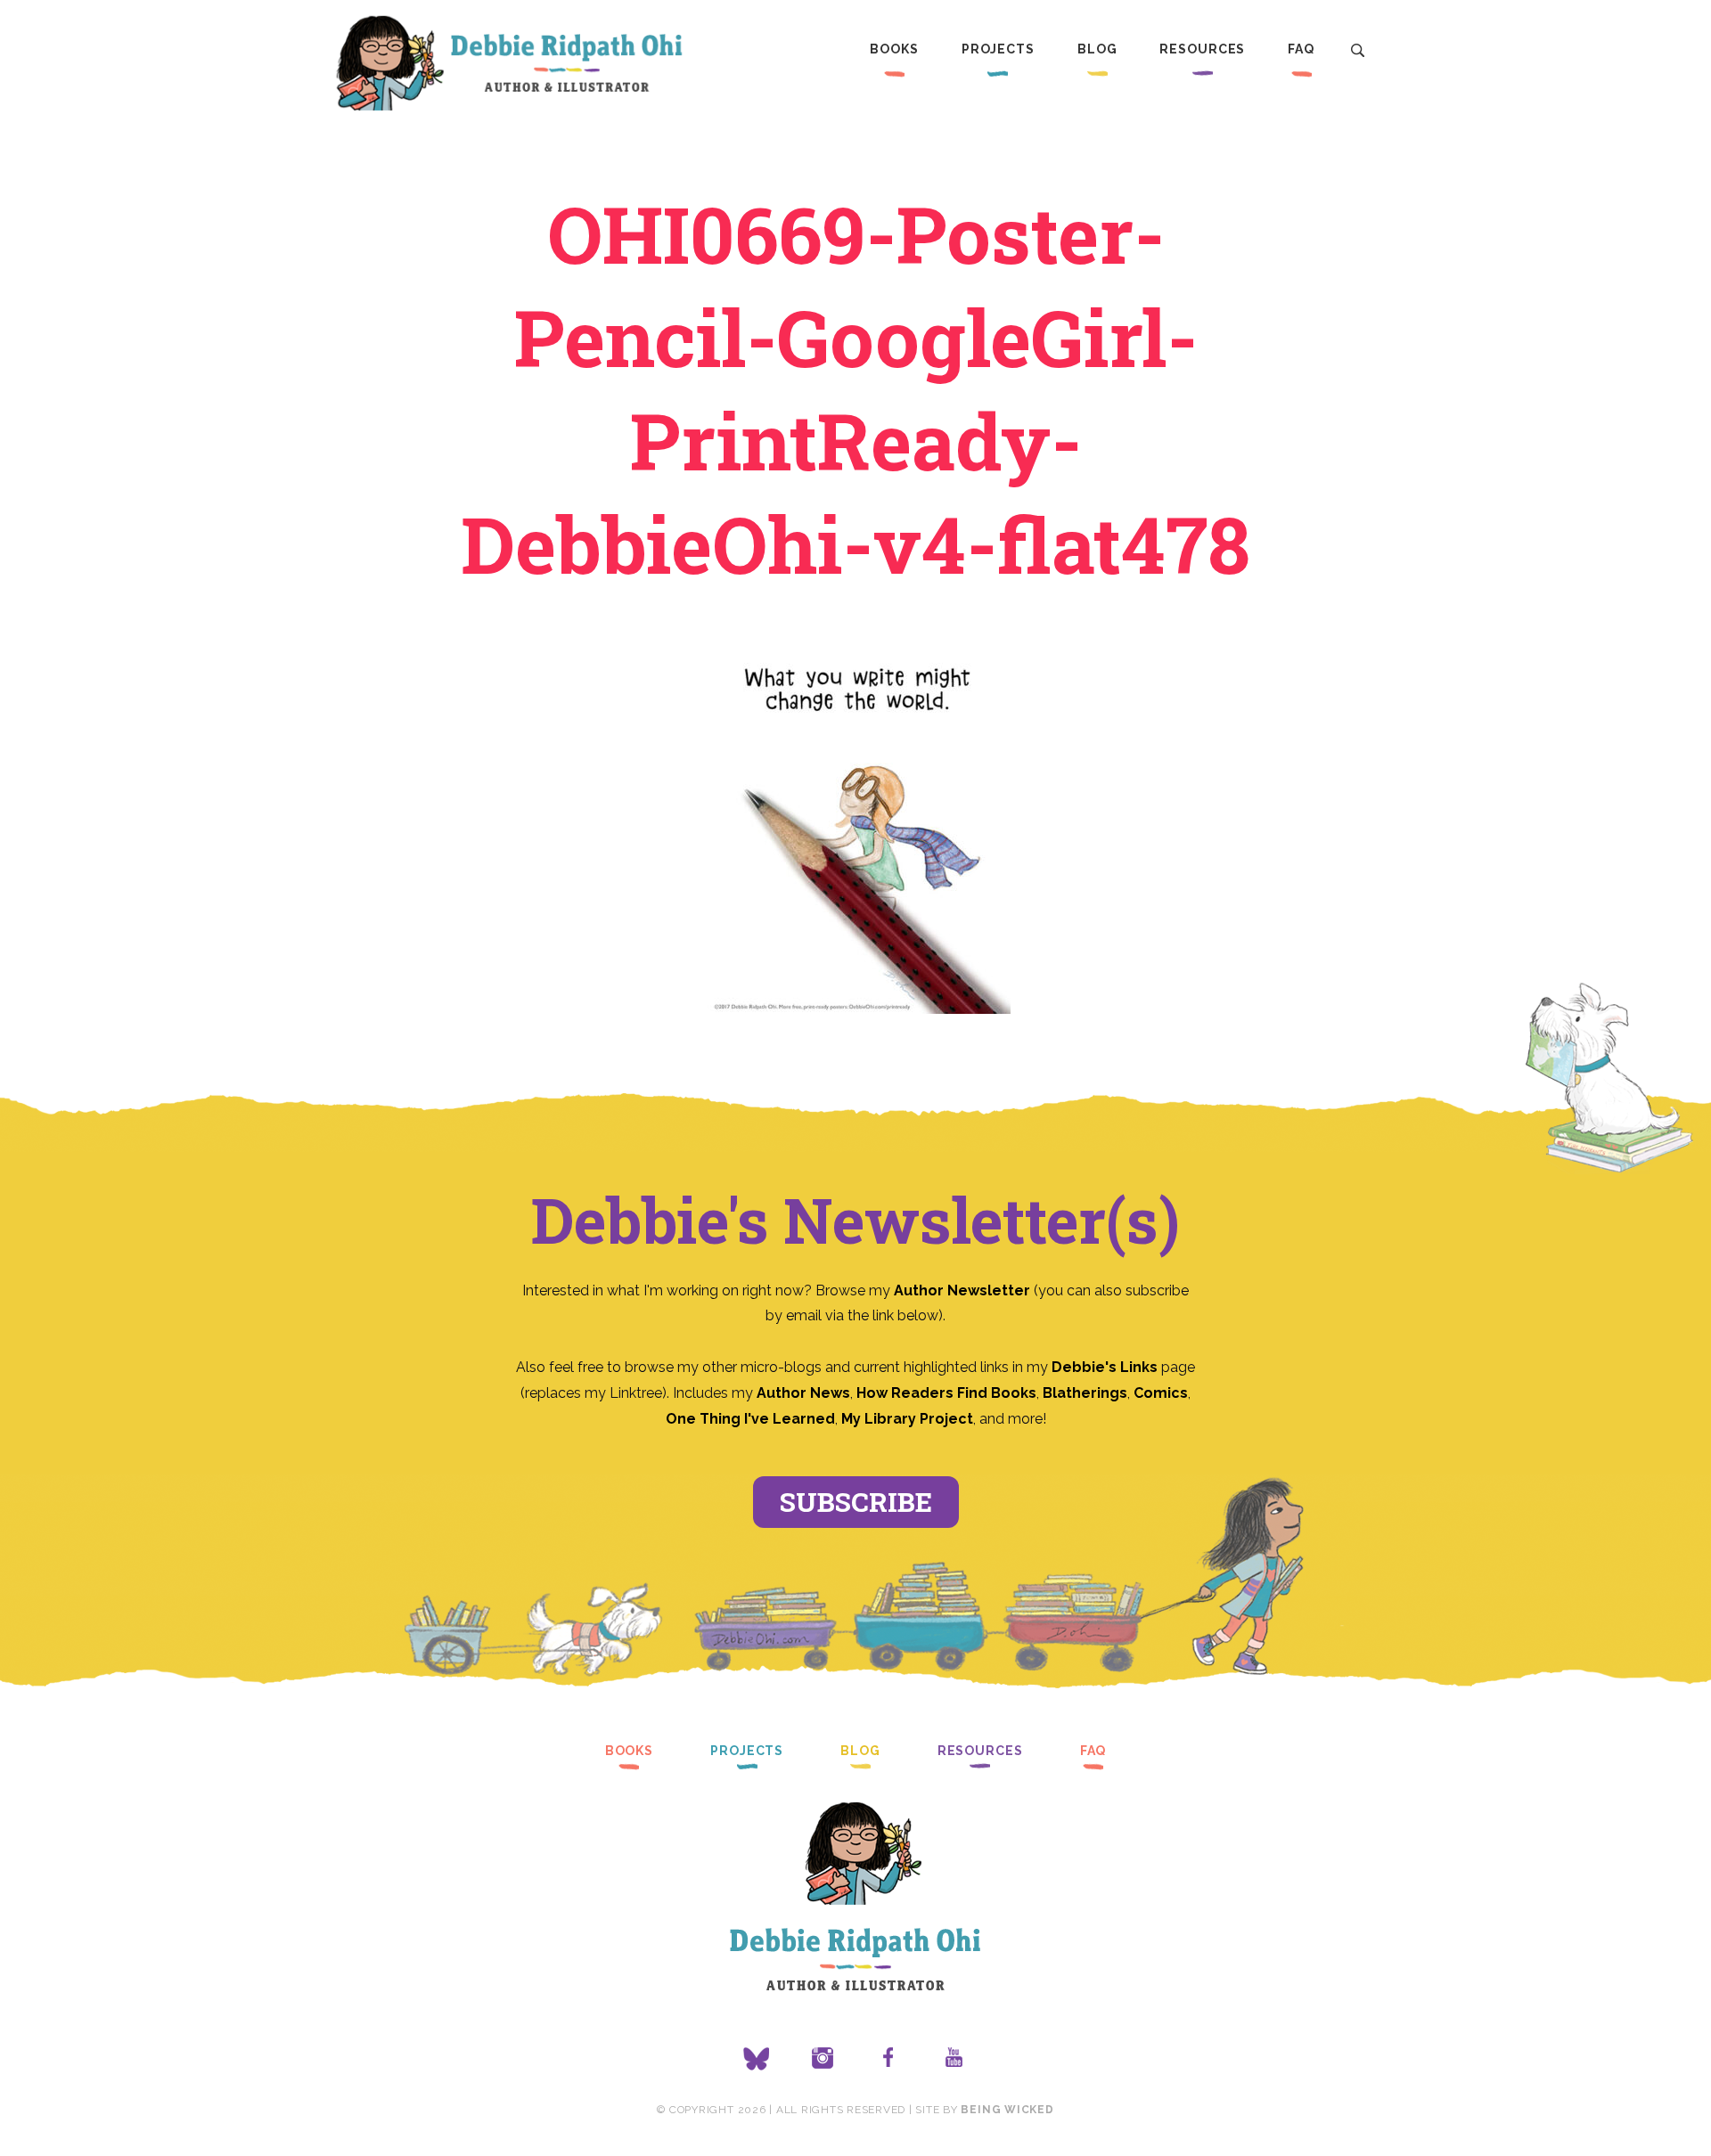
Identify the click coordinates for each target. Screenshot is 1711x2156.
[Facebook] (888, 2059)
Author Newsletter (964, 1290)
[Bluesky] (757, 2059)
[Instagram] (823, 2059)
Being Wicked (1007, 2110)
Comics (1161, 1393)
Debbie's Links (1105, 1367)
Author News (803, 1393)
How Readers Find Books (946, 1393)
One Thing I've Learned (750, 1419)
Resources (1202, 49)
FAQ (1301, 49)
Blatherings (1085, 1393)
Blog (1097, 49)
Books (894, 49)
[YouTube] (954, 2059)
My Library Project (907, 1419)
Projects (998, 49)
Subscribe (856, 1502)
